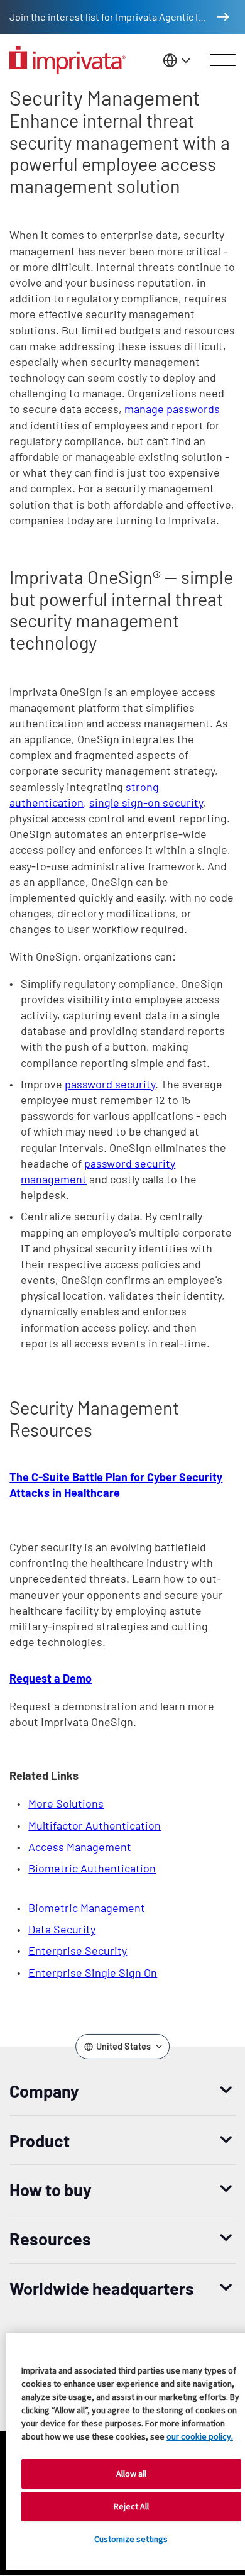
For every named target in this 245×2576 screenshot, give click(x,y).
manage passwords (172, 409)
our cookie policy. (200, 2436)
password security (110, 1084)
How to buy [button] (51, 2189)
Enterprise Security (78, 1950)
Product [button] (40, 2140)
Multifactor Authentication (95, 1825)
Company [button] (44, 2091)
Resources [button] (50, 2238)
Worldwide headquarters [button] (102, 2288)
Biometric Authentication (92, 1868)
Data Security (62, 1929)
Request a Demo (51, 1678)
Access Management (80, 1847)
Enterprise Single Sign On (93, 1972)
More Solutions (66, 1803)
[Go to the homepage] (68, 60)
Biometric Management (87, 1908)
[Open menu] (223, 60)
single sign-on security (146, 802)
